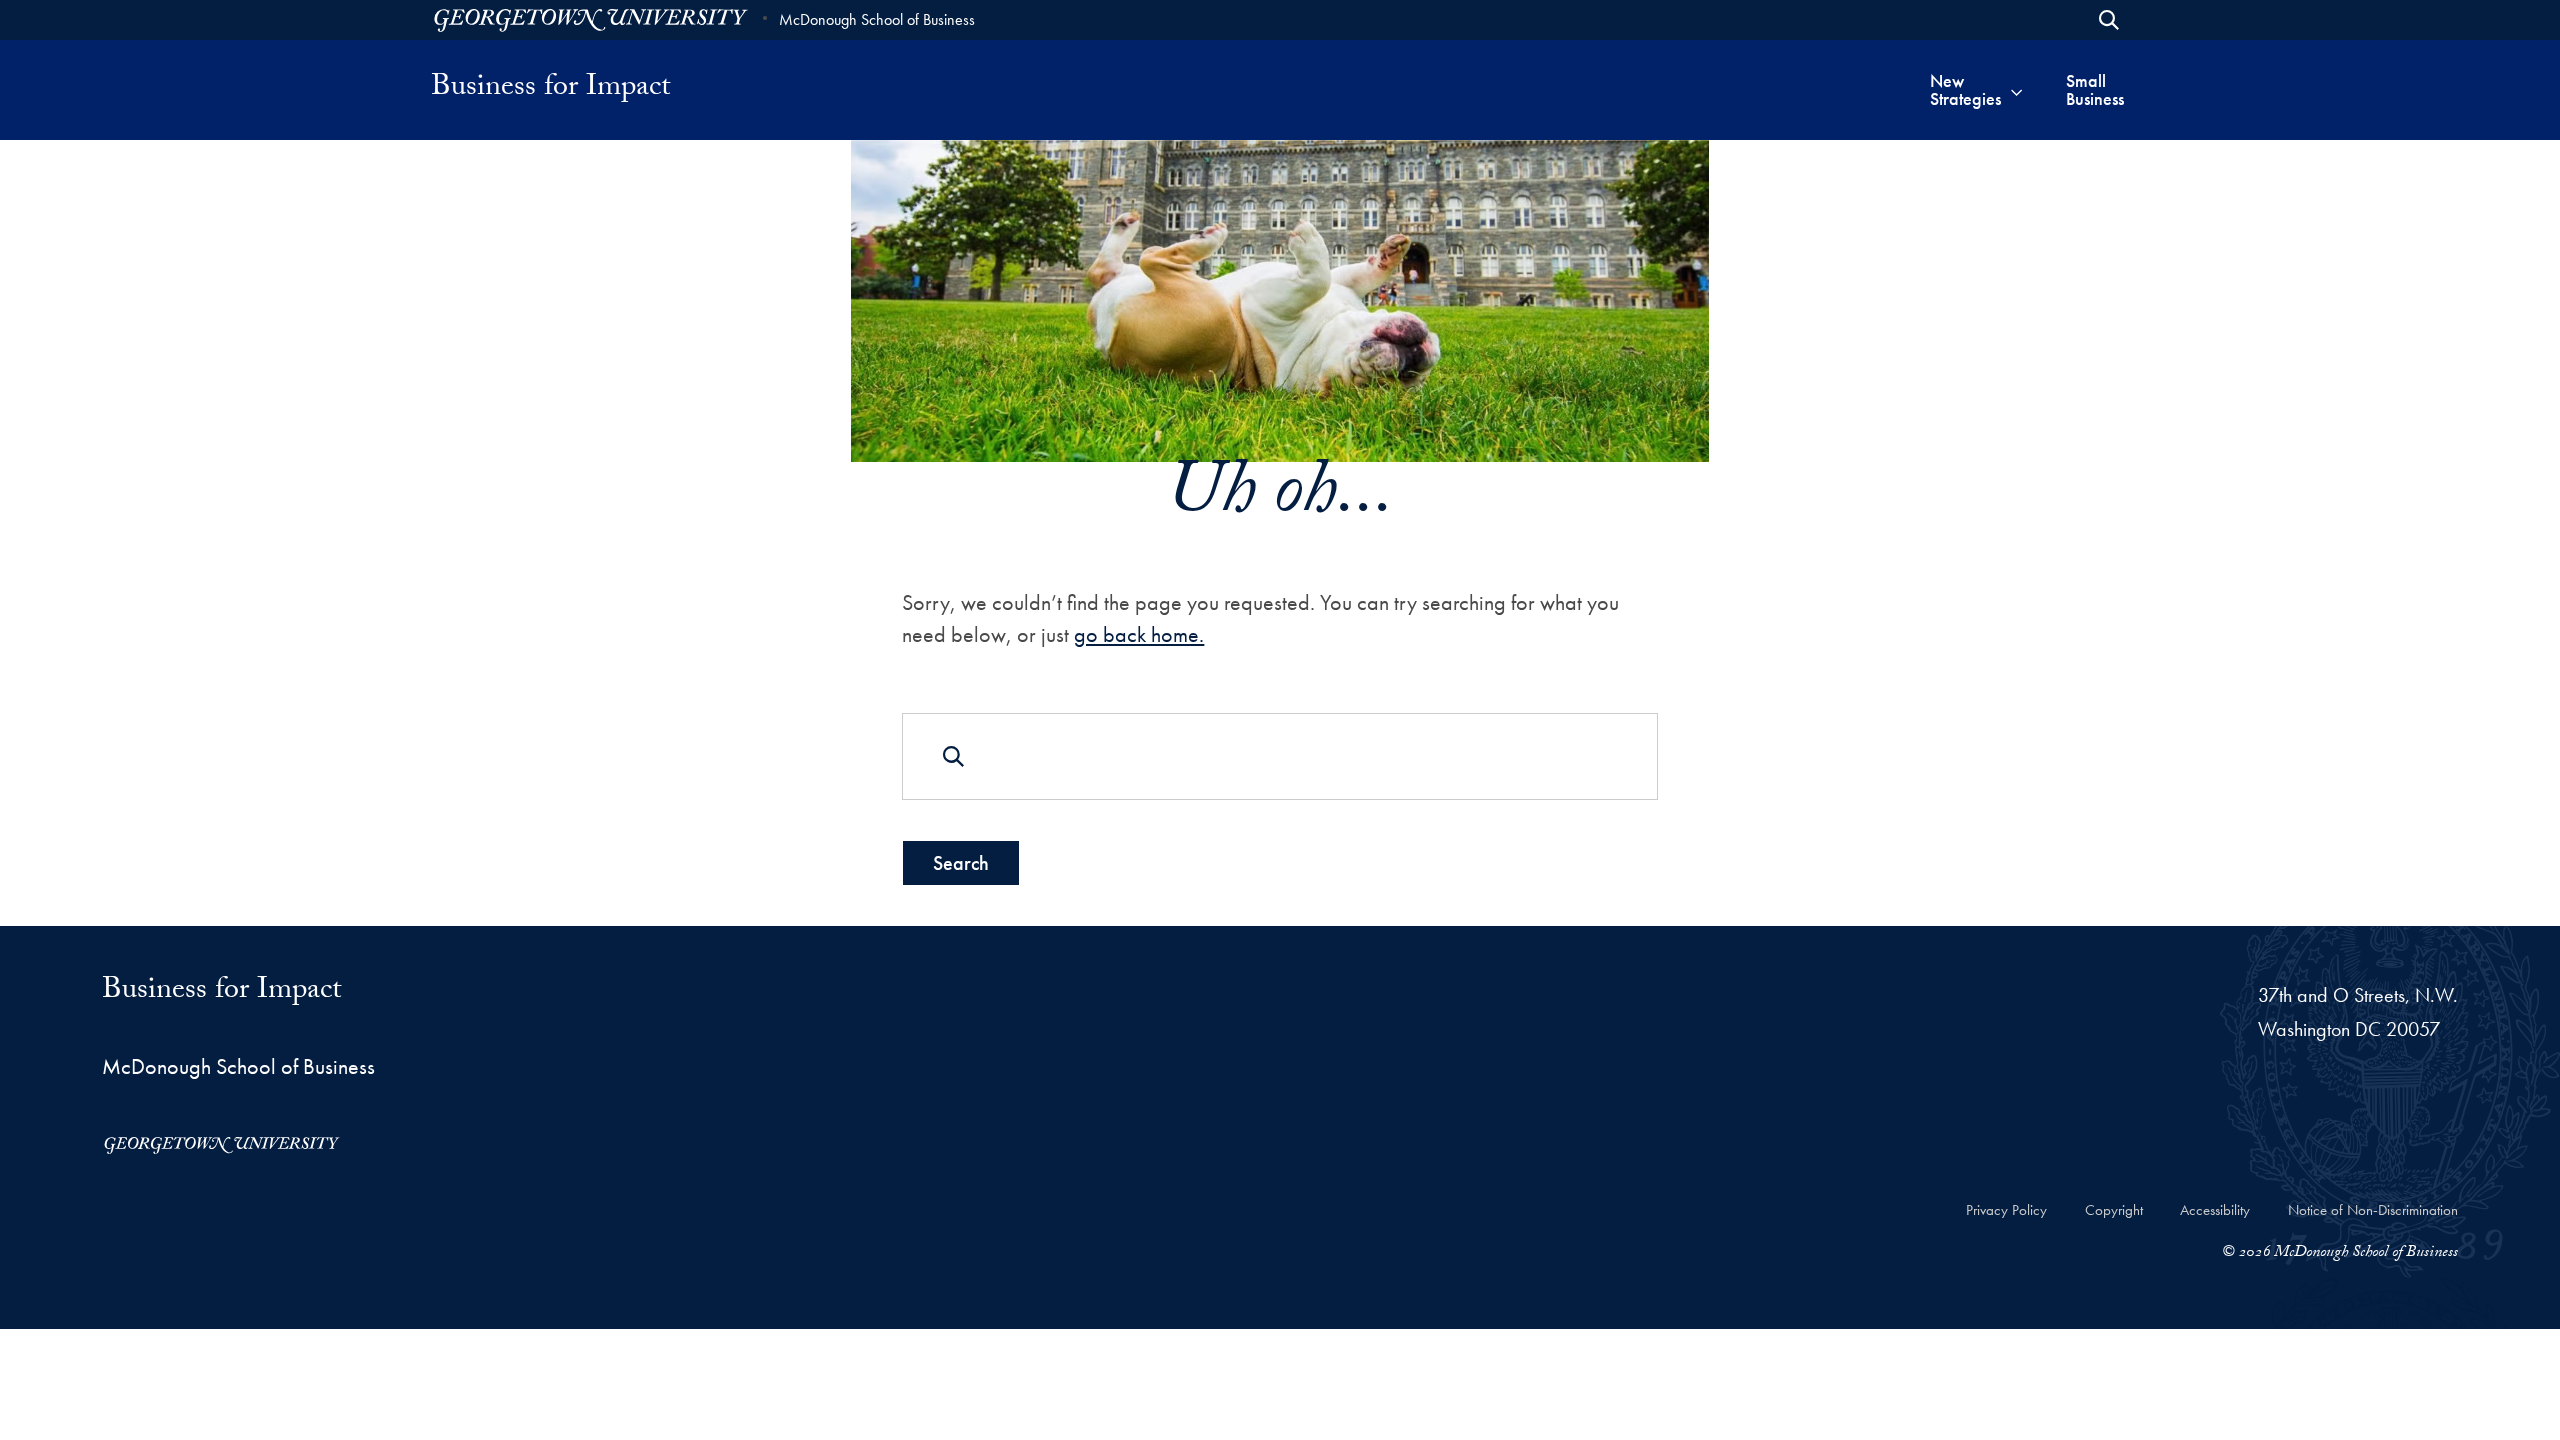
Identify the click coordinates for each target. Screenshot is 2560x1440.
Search (961, 863)
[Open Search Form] (2109, 20)
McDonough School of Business (877, 19)
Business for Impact (551, 90)
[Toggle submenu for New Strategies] (2016, 90)
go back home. (1139, 634)
